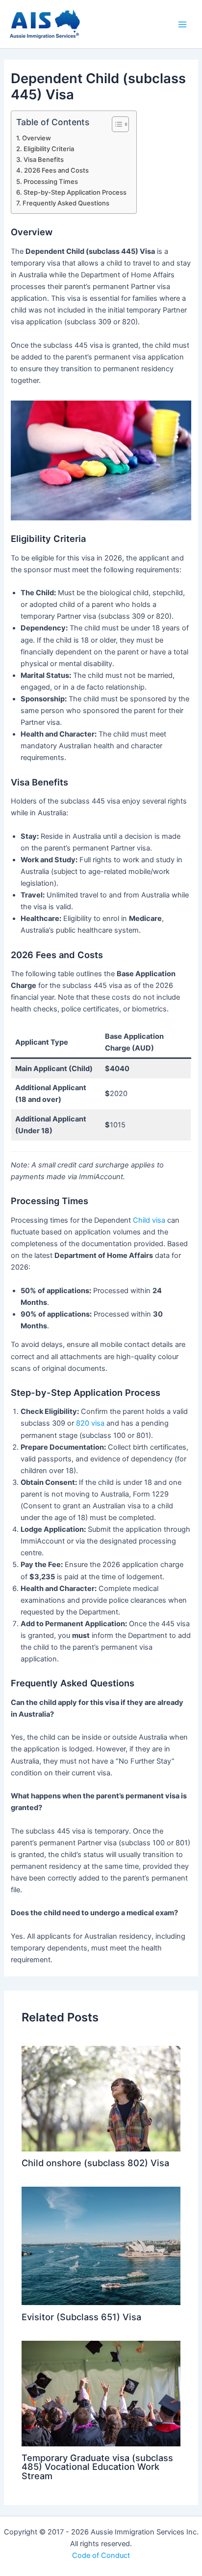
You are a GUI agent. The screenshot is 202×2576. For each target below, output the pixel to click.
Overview (37, 138)
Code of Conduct (101, 2555)
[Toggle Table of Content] (115, 124)
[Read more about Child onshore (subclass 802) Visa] (101, 2098)
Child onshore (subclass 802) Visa (95, 2163)
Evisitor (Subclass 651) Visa (81, 2317)
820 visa (90, 1423)
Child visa (149, 1220)
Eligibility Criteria (49, 149)
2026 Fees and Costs (56, 170)
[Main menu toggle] (182, 24)
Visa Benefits (44, 159)
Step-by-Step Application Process (75, 192)
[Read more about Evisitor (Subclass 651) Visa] (101, 2245)
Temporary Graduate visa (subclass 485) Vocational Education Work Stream (97, 2466)
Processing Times (51, 181)
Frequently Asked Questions (66, 203)
